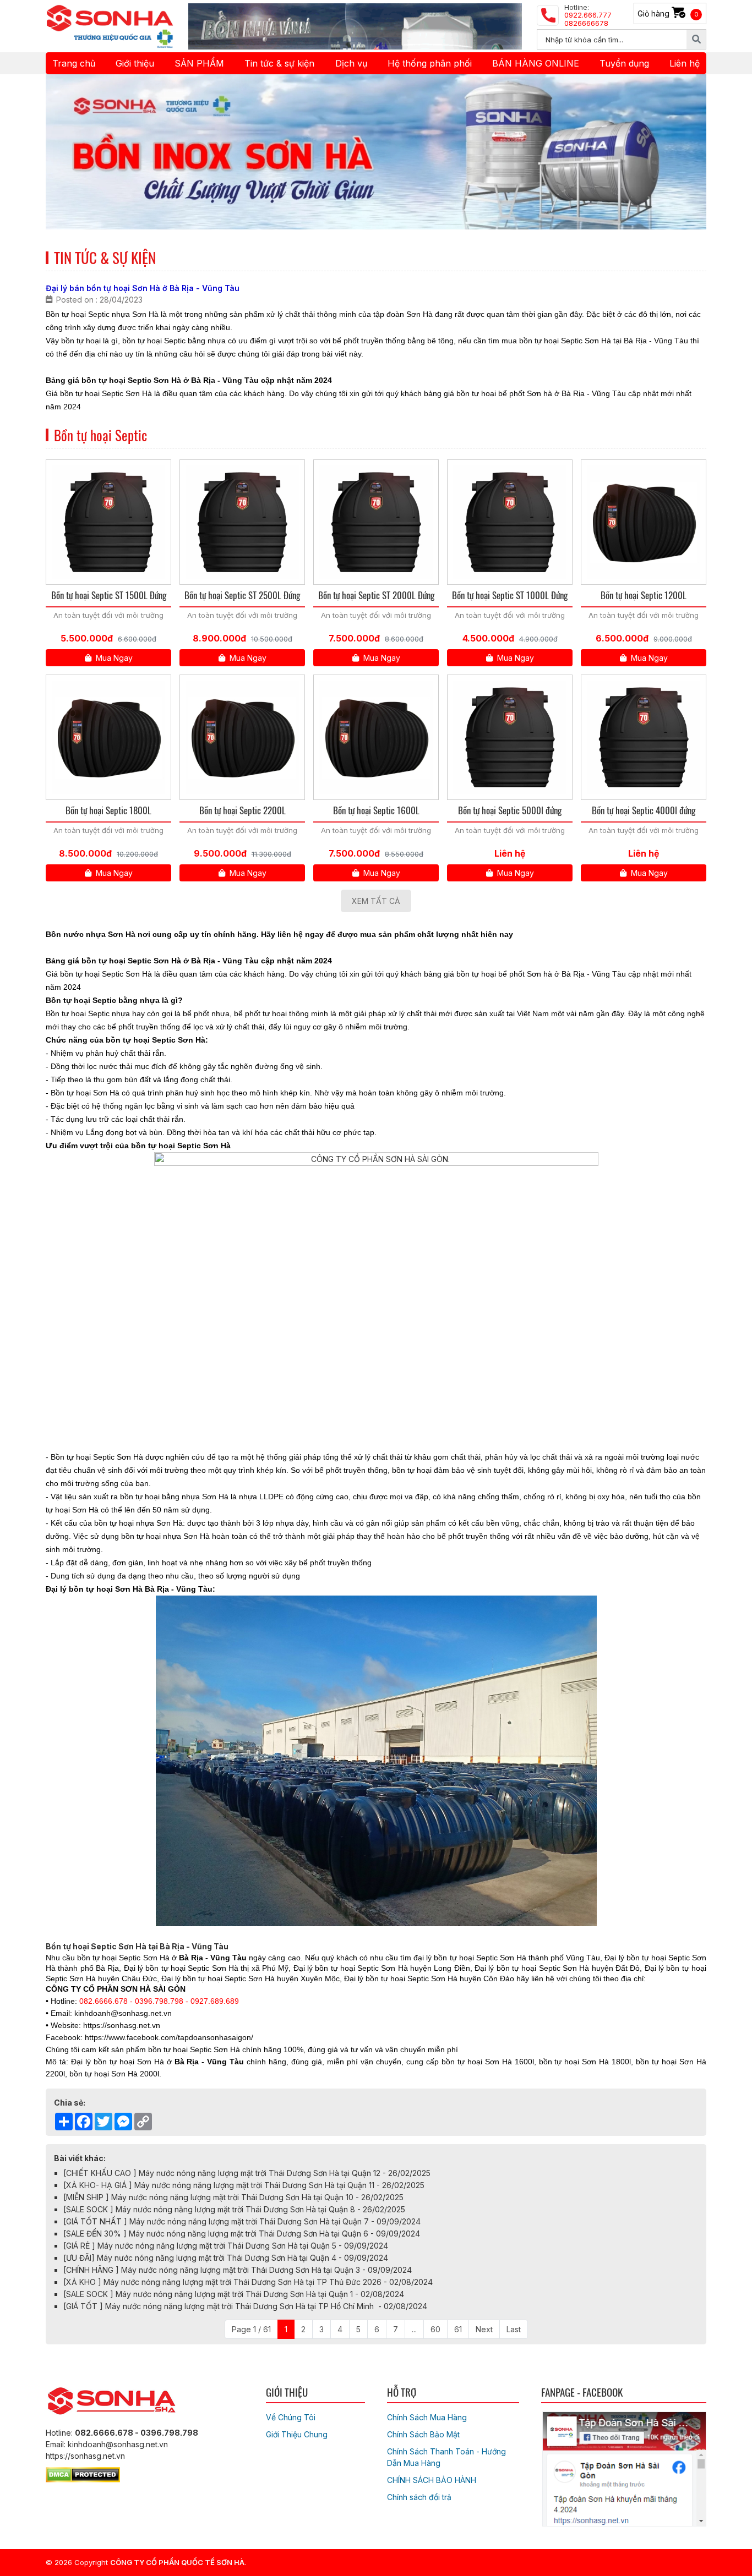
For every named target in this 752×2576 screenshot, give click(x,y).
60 (435, 2329)
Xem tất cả (376, 901)
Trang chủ (74, 63)
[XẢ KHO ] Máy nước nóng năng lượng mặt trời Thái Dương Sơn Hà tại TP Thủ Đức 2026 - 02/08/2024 (248, 2282)
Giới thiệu (135, 63)
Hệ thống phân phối (430, 63)
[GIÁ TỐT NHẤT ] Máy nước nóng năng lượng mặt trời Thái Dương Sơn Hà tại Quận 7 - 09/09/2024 (242, 2221)
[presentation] (69, 152)
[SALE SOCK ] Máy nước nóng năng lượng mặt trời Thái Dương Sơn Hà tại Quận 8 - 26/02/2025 (234, 2209)
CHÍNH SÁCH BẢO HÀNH (432, 2480)
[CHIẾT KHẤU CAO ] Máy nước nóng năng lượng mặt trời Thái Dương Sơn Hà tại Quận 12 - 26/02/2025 (247, 2173)
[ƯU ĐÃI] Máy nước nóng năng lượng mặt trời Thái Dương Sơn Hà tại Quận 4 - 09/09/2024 (226, 2258)
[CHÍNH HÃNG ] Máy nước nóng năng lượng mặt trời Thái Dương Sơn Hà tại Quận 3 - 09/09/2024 (238, 2270)
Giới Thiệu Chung (297, 2434)
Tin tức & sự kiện (279, 63)
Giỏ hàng (668, 13)
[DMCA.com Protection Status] (83, 2473)
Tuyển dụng (624, 63)
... (414, 2329)
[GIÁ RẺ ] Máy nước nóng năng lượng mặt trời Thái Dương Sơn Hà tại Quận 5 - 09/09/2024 (226, 2246)
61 (458, 2329)
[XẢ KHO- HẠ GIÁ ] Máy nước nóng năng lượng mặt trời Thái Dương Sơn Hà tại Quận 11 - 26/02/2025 (244, 2185)
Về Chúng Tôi (291, 2417)
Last (514, 2329)
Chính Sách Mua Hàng (427, 2417)
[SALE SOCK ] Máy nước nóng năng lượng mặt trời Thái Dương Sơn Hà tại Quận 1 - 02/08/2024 (234, 2294)
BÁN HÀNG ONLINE (536, 63)
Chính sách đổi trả (419, 2497)
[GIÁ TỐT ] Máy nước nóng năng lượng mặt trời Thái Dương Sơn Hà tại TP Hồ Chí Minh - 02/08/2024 (245, 2306)
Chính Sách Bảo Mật (423, 2434)
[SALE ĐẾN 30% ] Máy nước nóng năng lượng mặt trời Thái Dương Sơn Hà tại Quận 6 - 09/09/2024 (242, 2234)
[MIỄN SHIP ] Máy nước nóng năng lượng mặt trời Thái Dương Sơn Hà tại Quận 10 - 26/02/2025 (233, 2197)
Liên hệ (685, 63)
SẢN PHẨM (199, 63)
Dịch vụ (351, 63)
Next (484, 2329)
